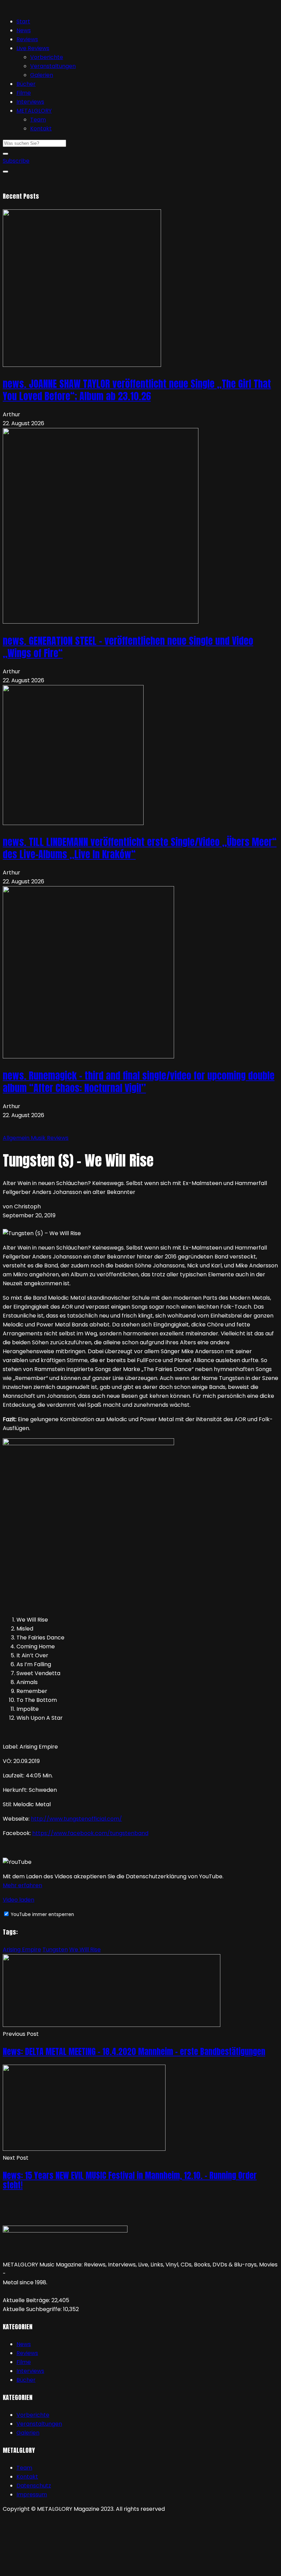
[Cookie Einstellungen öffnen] (54, 2569)
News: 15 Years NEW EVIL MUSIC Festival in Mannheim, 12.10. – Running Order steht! (130, 2180)
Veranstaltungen (53, 66)
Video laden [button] (19, 1900)
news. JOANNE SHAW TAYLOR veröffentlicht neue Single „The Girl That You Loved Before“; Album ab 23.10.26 (137, 390)
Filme (24, 93)
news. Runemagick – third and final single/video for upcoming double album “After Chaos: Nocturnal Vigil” (139, 1082)
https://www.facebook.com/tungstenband (90, 1833)
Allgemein (17, 1138)
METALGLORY (34, 111)
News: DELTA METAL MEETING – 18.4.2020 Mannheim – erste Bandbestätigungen (134, 2052)
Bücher (26, 84)
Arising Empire (22, 1950)
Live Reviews (33, 48)
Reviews (27, 39)
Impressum (32, 2494)
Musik (39, 1138)
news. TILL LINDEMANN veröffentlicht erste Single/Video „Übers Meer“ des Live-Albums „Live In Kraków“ (140, 848)
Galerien (42, 75)
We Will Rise (85, 1950)
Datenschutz (34, 2486)
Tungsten (55, 1950)
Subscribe (16, 161)
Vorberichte (47, 57)
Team (38, 120)
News (24, 30)
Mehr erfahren (22, 1885)
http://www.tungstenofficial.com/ (76, 1819)
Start (23, 21)
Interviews (30, 102)
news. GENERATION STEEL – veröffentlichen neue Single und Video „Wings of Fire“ (128, 647)
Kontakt (41, 129)
